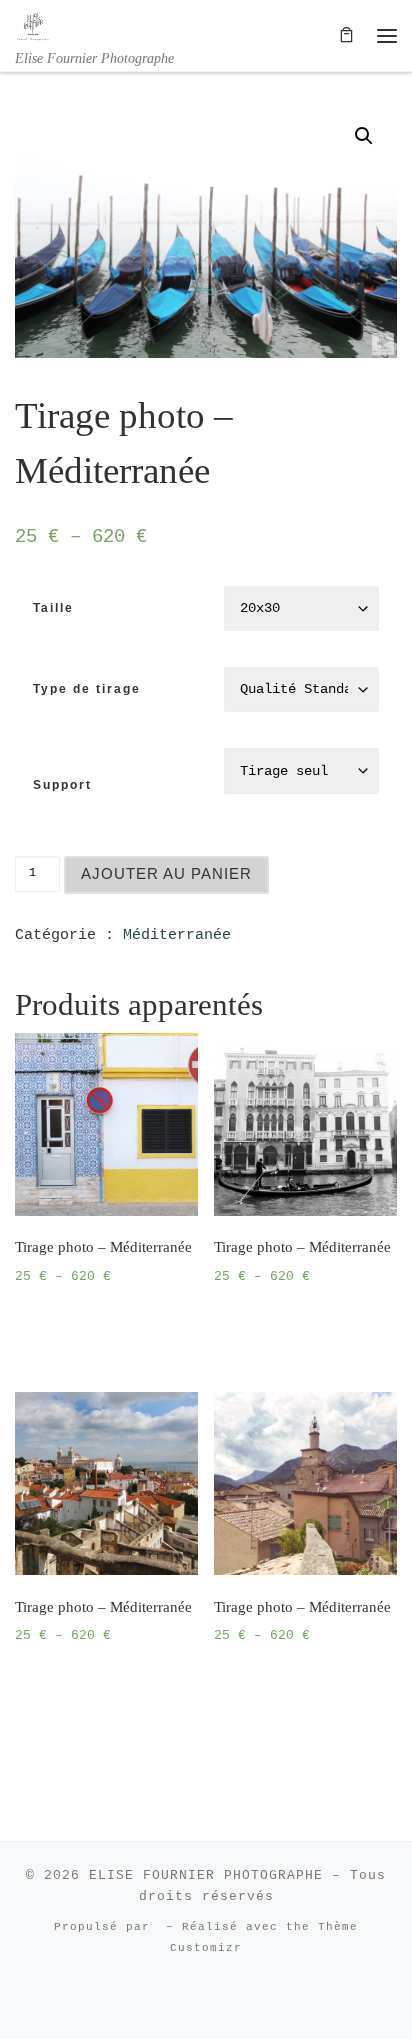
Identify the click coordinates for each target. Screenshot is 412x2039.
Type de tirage (87, 689)
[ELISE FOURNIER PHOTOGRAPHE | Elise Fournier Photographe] (33, 24)
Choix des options (99, 1327)
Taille (53, 608)
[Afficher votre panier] (346, 35)
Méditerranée (177, 935)
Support (62, 785)
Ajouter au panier (166, 873)
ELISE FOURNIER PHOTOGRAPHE (206, 1875)
